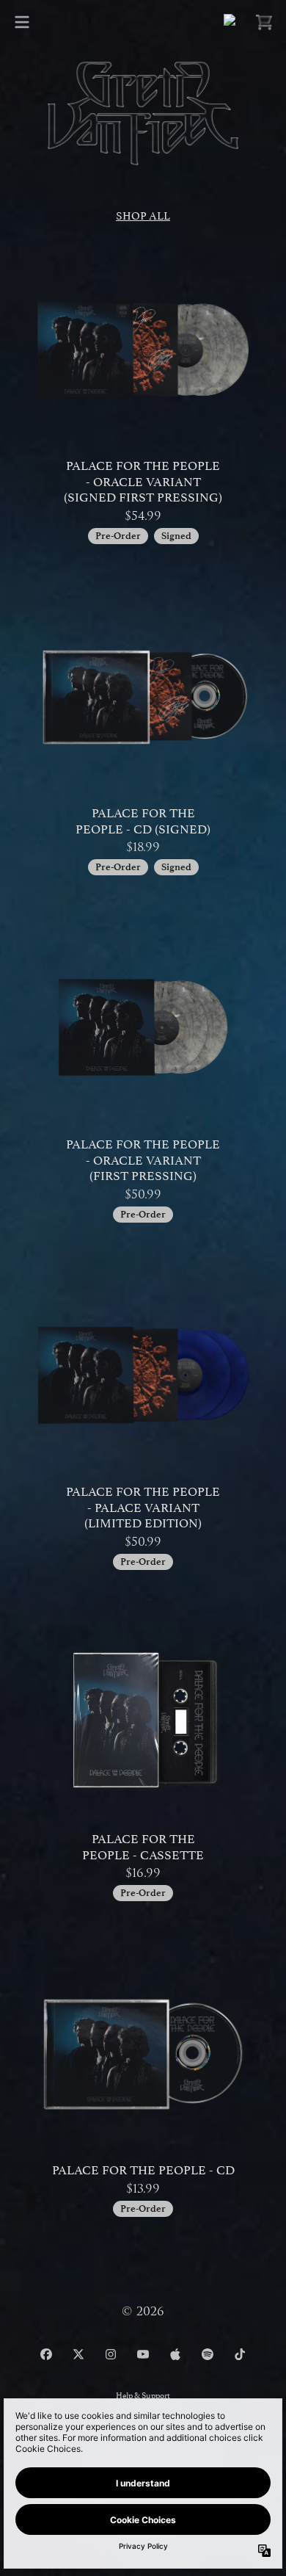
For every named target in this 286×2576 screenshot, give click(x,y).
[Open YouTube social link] (143, 2354)
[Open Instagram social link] (111, 2354)
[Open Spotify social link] (208, 2354)
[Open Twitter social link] (78, 2354)
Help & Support (143, 2394)
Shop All (143, 214)
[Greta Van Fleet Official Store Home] (143, 113)
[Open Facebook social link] (46, 2354)
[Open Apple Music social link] (175, 2354)
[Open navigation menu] (22, 22)
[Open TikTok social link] (240, 2354)
